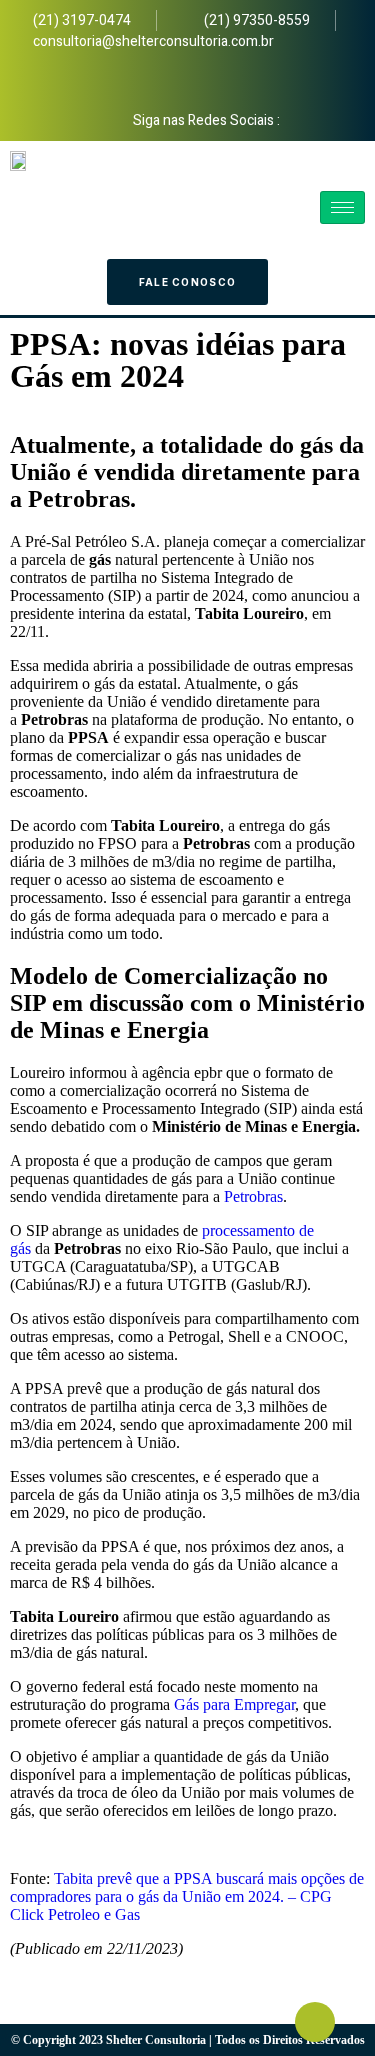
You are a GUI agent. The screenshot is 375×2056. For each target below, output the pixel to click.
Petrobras (253, 1196)
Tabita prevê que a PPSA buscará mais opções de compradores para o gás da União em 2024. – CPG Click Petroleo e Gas (187, 1896)
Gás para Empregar (234, 1704)
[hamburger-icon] (342, 207)
